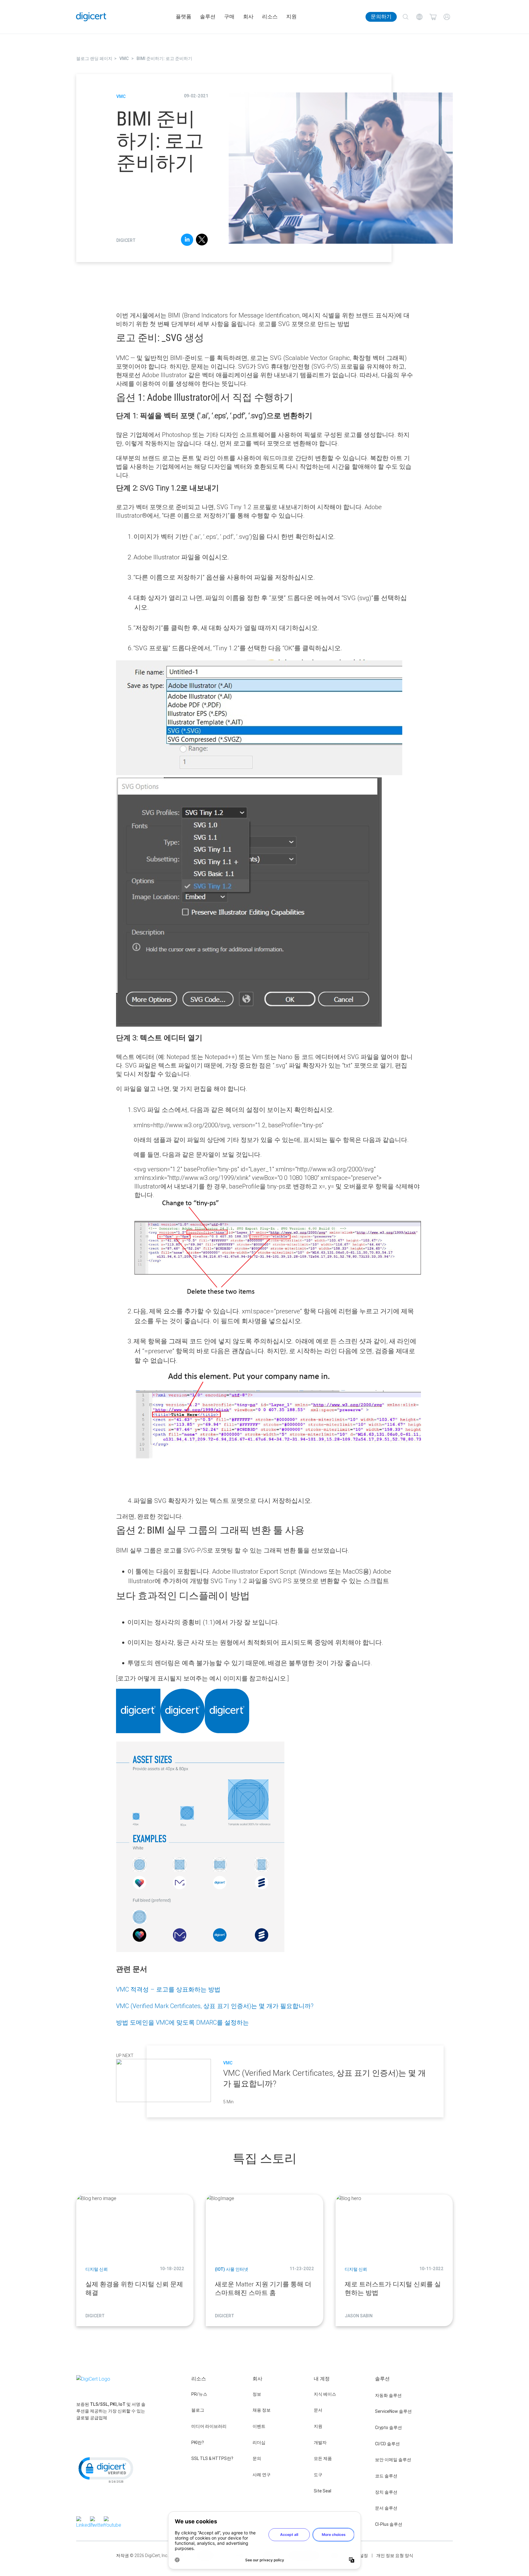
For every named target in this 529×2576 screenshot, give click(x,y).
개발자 (320, 2443)
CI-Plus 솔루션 (389, 2524)
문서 (318, 2410)
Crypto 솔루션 (388, 2428)
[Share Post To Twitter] (202, 241)
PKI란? (198, 2443)
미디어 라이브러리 (209, 2426)
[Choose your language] (419, 17)
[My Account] (447, 17)
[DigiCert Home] (91, 17)
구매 (229, 17)
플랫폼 (184, 17)
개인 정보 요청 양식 (395, 2555)
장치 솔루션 (386, 2492)
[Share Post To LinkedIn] (187, 241)
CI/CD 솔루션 (387, 2444)
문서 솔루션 (386, 2508)
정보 (257, 2394)
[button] (105, 2469)
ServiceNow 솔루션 (393, 2411)
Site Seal (323, 2491)
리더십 (259, 2443)
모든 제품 (323, 2458)
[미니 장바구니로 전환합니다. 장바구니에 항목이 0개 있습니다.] (433, 17)
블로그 (198, 2410)
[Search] (405, 17)
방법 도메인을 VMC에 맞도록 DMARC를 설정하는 (182, 2022)
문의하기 (381, 17)
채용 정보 (262, 2410)
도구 (318, 2475)
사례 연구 (262, 2475)
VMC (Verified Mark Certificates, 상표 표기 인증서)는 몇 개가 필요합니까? (215, 2006)
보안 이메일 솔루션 (393, 2460)
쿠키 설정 (359, 2555)
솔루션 (208, 17)
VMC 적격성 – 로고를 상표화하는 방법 (168, 1989)
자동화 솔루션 (388, 2395)
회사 (248, 17)
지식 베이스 (325, 2394)
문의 (257, 2458)
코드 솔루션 (386, 2476)
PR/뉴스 (199, 2394)
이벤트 (259, 2426)
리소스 (270, 17)
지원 (291, 17)
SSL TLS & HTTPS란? (212, 2458)
